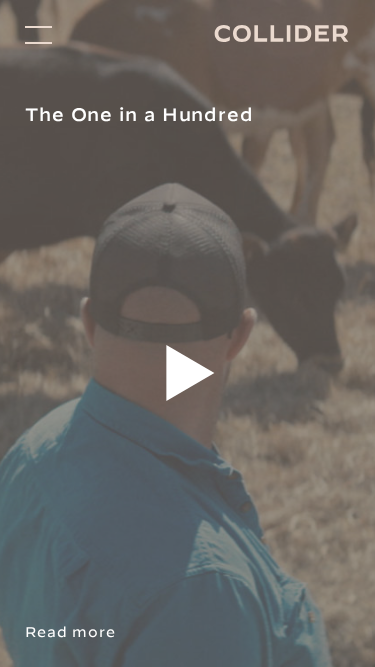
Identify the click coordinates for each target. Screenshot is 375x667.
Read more (70, 632)
